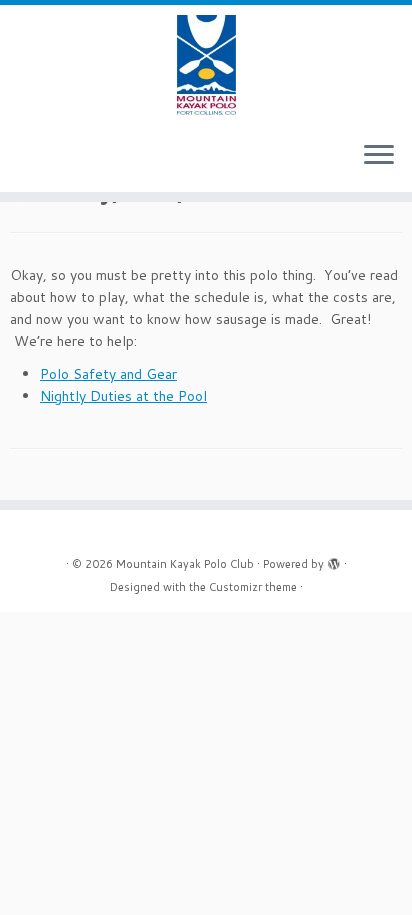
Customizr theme (253, 587)
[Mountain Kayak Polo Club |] (206, 65)
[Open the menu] (379, 156)
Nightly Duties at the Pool (123, 396)
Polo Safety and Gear (108, 374)
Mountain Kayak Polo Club (185, 564)
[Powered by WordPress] (334, 560)
